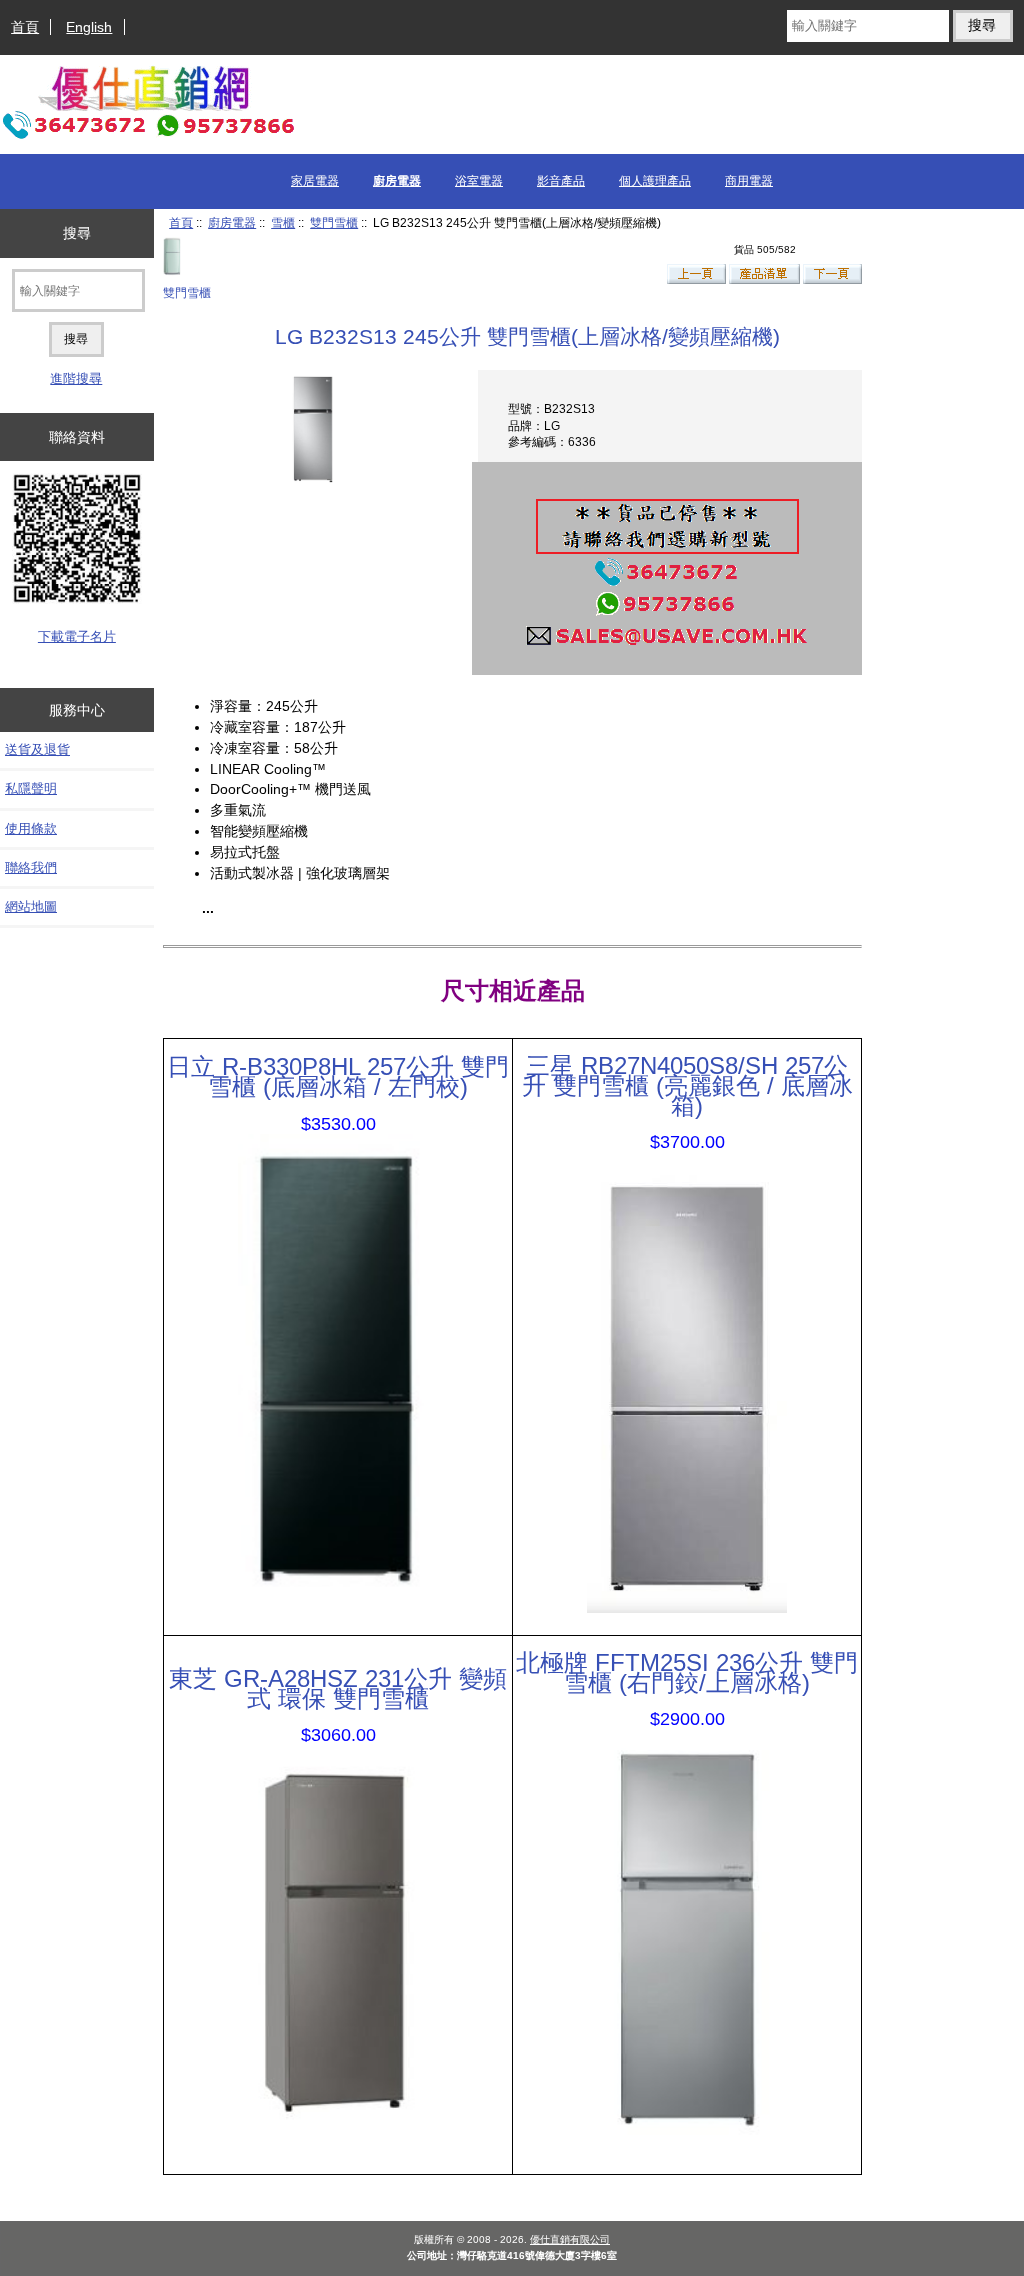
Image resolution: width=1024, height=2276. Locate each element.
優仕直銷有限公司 (570, 2239)
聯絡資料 (77, 437)
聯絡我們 (31, 867)
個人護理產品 (655, 181)
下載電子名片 (77, 636)
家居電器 (315, 181)
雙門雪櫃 (334, 222)
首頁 (25, 27)
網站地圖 (31, 906)
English (89, 27)
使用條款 (31, 828)
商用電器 (749, 181)
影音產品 (561, 181)
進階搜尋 (76, 378)
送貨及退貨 (37, 749)
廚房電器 (232, 222)
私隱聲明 (31, 788)
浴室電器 (479, 181)
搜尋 (77, 233)
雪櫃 (283, 222)
